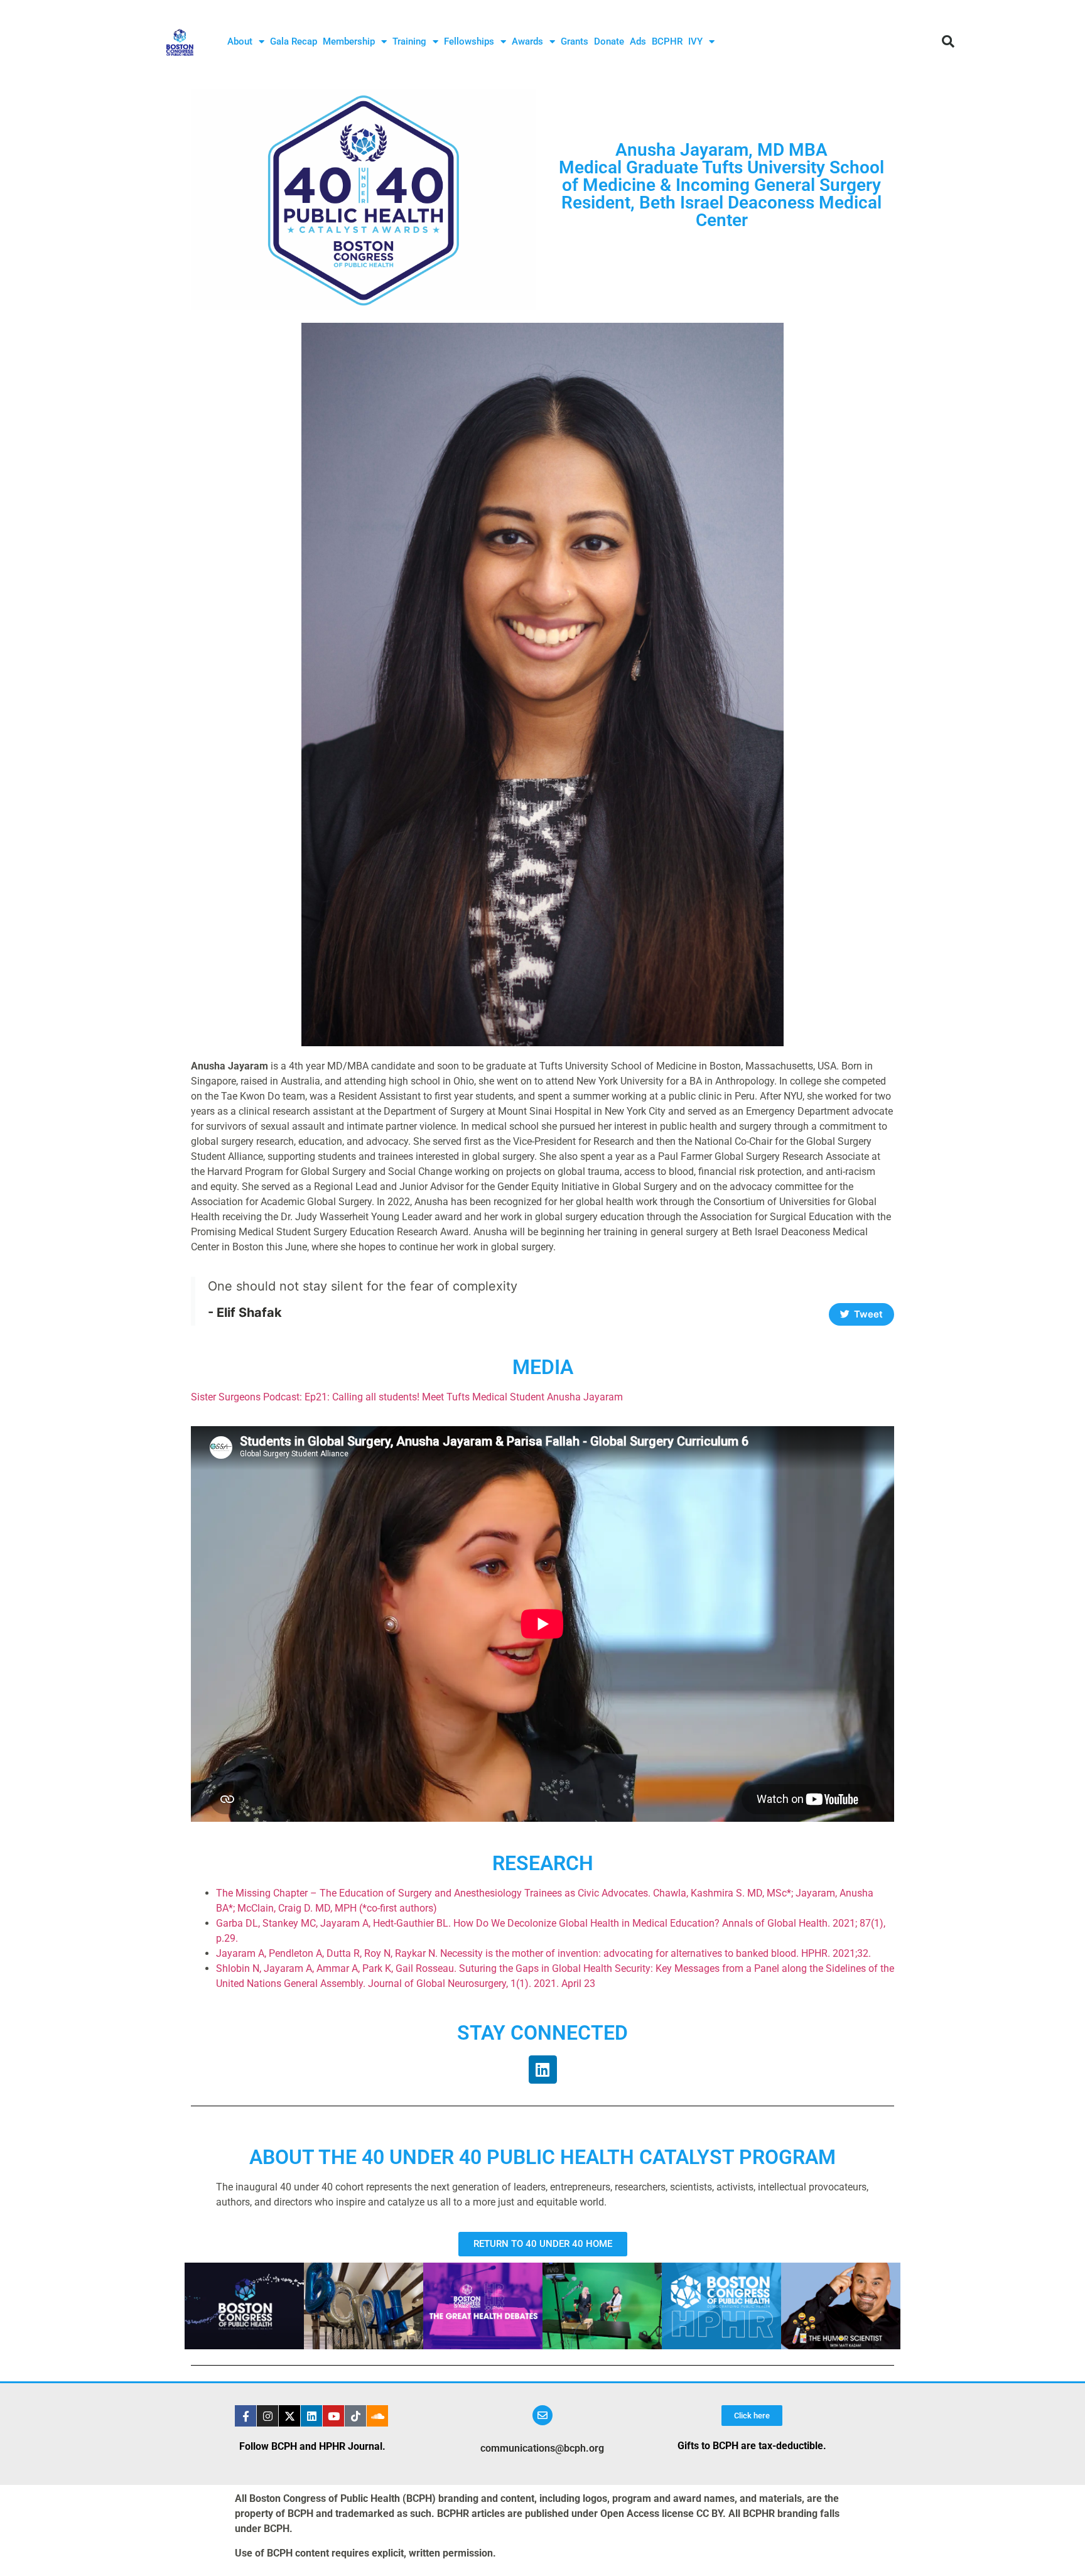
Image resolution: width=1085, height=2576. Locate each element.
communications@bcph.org (542, 2448)
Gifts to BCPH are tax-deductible (750, 2446)
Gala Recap (294, 41)
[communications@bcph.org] (542, 2415)
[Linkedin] (543, 2070)
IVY (695, 41)
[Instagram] (267, 2416)
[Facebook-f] (246, 2416)
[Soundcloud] (377, 2416)
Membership (349, 41)
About (240, 41)
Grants (575, 41)
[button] (948, 41)
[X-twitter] (289, 2416)
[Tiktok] (355, 2416)
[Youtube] (333, 2416)
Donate (609, 41)
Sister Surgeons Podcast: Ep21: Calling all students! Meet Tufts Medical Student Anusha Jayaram (407, 1397)
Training (409, 41)
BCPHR (667, 41)
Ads (638, 41)
